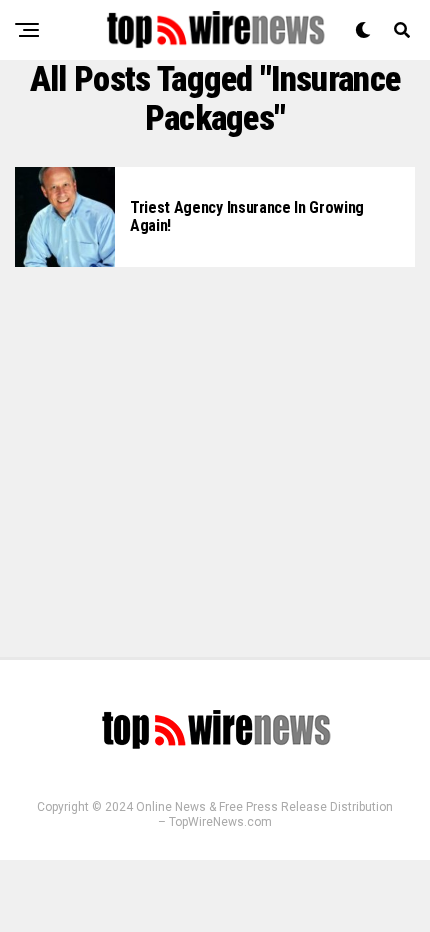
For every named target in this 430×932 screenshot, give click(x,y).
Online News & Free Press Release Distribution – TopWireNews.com (264, 814)
